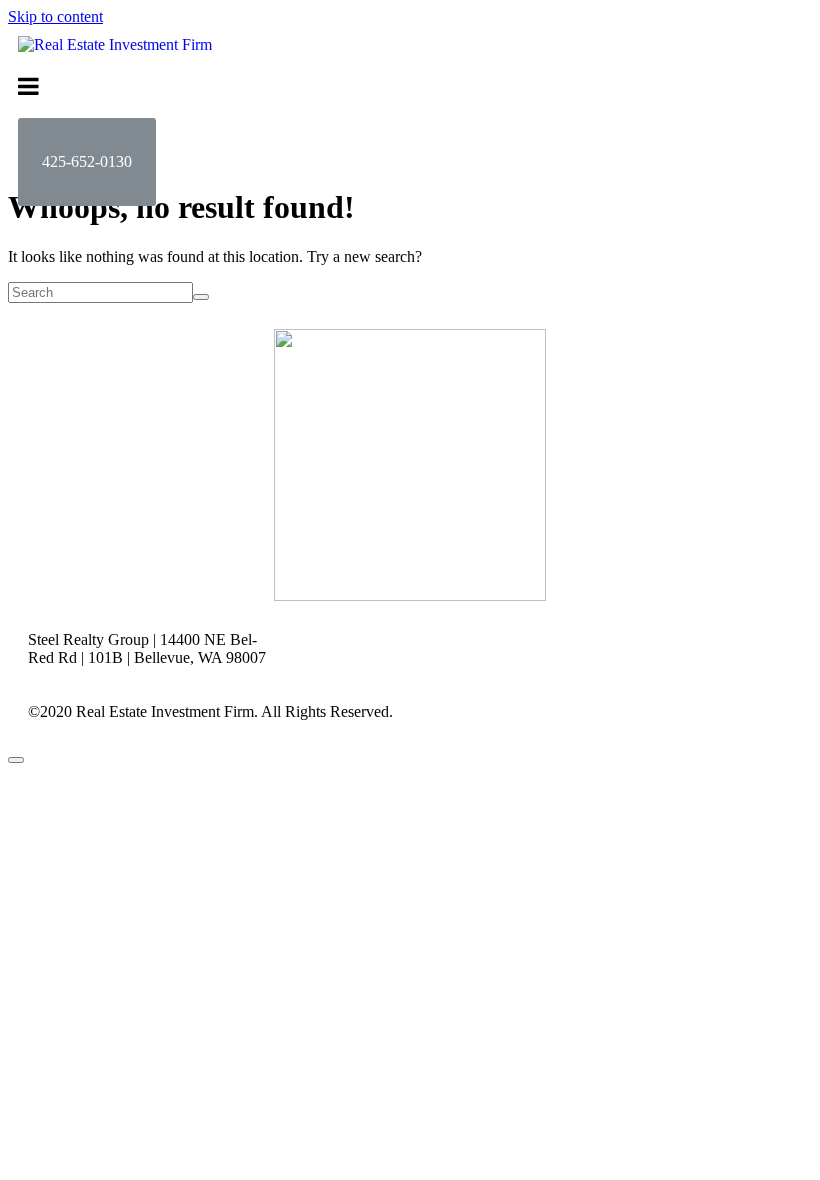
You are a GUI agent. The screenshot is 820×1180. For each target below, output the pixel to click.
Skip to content (55, 16)
